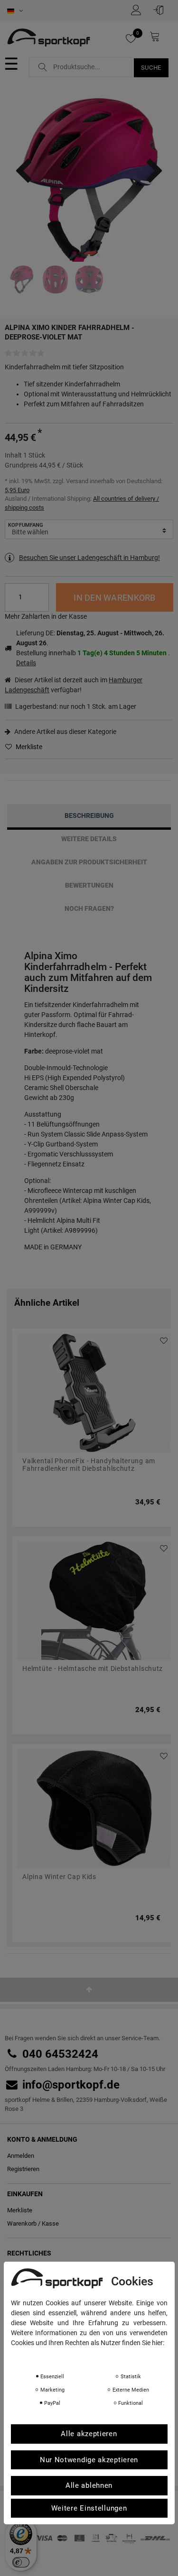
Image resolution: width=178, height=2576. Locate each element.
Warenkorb (22, 2223)
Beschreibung (89, 816)
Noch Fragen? (89, 908)
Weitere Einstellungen (89, 2508)
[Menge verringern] (42, 604)
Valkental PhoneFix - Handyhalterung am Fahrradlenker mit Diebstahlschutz (89, 1465)
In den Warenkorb (114, 598)
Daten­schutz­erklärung (48, 2356)
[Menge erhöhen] (42, 591)
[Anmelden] (161, 10)
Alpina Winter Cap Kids (59, 1877)
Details (26, 663)
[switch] (21, 2562)
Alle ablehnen (89, 2485)
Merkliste (28, 747)
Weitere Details (89, 839)
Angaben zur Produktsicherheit (89, 862)
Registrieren (23, 2169)
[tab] (89, 816)
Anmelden (21, 2156)
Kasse (50, 2223)
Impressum (106, 2356)
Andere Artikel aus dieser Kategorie (65, 732)
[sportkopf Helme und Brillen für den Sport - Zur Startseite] (49, 38)
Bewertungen (89, 885)
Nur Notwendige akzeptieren (89, 2460)
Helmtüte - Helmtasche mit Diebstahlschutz (93, 1669)
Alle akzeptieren (89, 2434)
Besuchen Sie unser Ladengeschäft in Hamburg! (89, 558)
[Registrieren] (139, 10)
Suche (151, 68)
